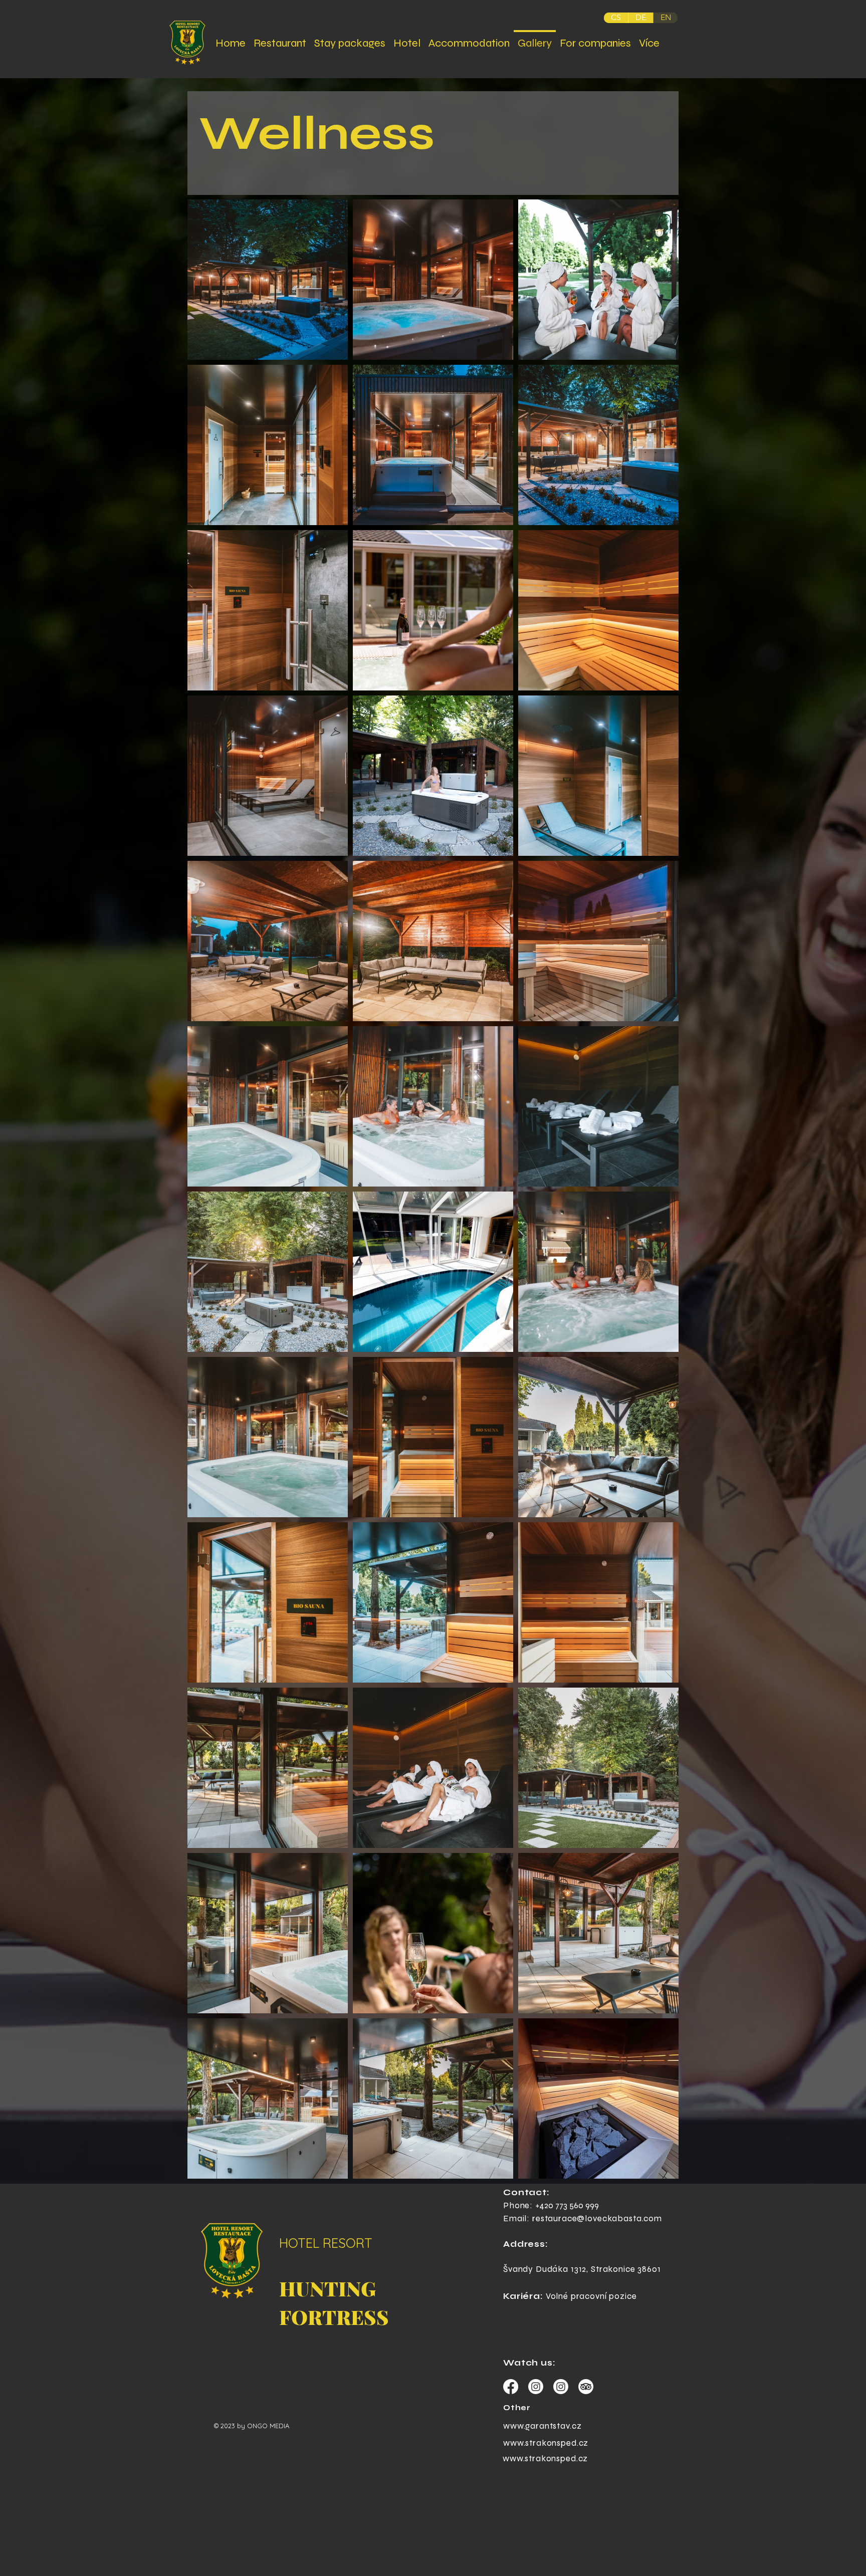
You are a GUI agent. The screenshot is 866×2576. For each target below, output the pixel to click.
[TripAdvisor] (586, 2387)
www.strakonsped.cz (546, 2443)
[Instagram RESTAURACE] (561, 2387)
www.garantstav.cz (542, 2426)
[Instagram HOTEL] (536, 2387)
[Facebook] (511, 2387)
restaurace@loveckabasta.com (597, 2218)
